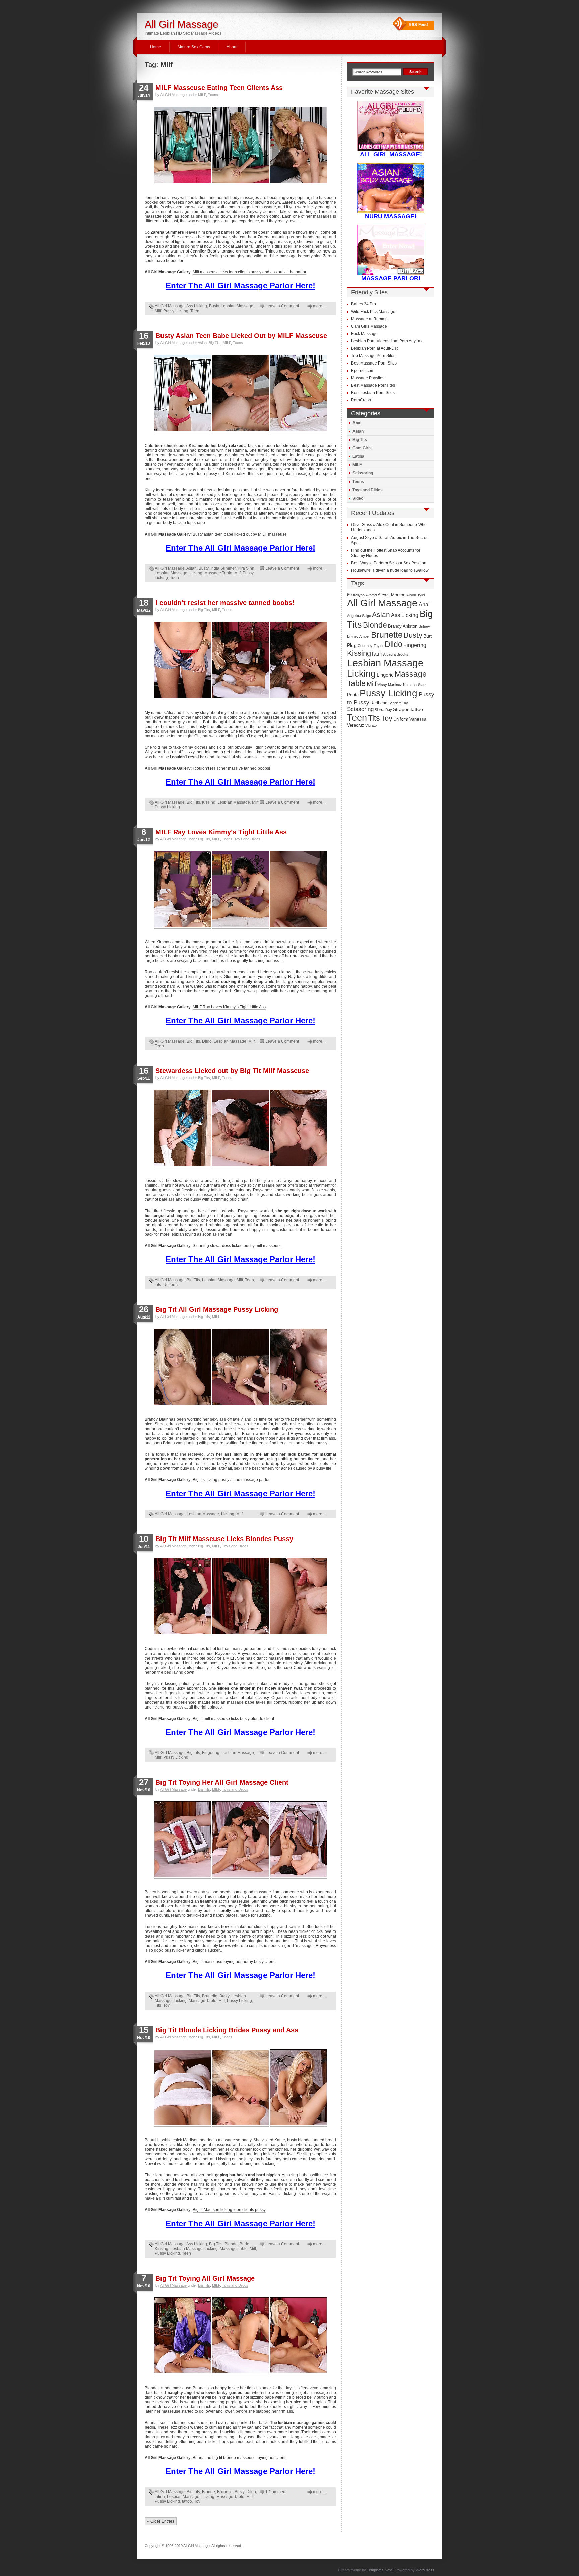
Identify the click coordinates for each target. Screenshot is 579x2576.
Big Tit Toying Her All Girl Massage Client (222, 1782)
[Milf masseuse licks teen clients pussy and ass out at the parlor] (183, 182)
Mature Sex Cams (194, 47)
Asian (202, 343)
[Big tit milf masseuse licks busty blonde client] (183, 1633)
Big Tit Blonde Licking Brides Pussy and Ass (227, 2030)
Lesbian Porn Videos (370, 341)
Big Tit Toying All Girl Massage (205, 2278)
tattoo (187, 2501)
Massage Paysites (368, 378)
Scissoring (363, 473)
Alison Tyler (416, 595)
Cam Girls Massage (369, 326)
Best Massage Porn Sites (374, 363)
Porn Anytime (411, 341)
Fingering (211, 1753)
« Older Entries (161, 2521)
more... (319, 306)
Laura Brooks (397, 654)
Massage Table (218, 573)
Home (156, 47)
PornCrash (361, 400)
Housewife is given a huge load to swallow (390, 570)
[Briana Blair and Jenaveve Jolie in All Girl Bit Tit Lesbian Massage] (183, 2372)
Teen (195, 311)
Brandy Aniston (403, 626)
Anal (357, 423)
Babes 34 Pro (364, 304)
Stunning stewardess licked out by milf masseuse (237, 1246)
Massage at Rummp (369, 319)
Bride (244, 2244)
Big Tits (215, 343)
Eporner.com (363, 371)
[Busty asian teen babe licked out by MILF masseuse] (183, 430)
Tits (158, 1285)
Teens (213, 95)
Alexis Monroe (392, 595)
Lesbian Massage (237, 306)
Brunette (210, 1996)
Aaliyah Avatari (365, 595)
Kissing (209, 802)
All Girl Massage (182, 24)
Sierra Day (383, 710)
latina (160, 2497)
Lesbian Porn (363, 348)
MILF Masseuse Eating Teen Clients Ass (219, 88)
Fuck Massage (364, 334)
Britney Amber (359, 636)
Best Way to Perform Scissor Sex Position (389, 563)
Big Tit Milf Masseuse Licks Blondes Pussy (224, 1539)
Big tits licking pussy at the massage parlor (231, 1480)
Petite (353, 695)
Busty (214, 306)
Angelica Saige (359, 616)
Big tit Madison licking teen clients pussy (229, 2210)
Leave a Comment (282, 306)
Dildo (207, 1041)
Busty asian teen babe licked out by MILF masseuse (240, 534)
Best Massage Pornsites (373, 385)
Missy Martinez (390, 685)
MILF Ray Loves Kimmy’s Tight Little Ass (221, 832)
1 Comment (276, 2492)
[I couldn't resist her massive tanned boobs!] (183, 697)
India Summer (223, 568)
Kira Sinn (246, 568)
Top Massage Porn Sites (373, 356)
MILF (202, 95)
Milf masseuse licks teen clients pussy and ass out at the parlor (249, 272)
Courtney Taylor (371, 646)
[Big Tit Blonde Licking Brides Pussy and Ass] (183, 2124)
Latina (358, 456)
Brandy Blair (156, 1419)
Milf (158, 311)
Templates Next (380, 2570)
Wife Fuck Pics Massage (373, 312)
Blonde (231, 2244)
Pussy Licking (176, 311)
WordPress (425, 2570)
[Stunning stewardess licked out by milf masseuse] (183, 1165)
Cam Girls (362, 448)
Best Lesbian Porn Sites (373, 393)
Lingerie (385, 675)
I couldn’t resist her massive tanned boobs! (225, 603)
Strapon (401, 709)
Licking (196, 573)
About (232, 47)
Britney (424, 626)
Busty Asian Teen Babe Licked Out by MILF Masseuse (241, 336)
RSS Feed (418, 25)
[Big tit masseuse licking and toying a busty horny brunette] (183, 1876)
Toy (166, 2005)
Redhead (379, 703)
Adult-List (389, 348)
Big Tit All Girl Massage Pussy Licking (217, 1309)
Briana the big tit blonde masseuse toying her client (239, 2458)
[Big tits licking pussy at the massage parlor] (183, 1404)
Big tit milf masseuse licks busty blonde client (233, 1719)
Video (358, 498)
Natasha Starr (414, 685)
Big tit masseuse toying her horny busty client (234, 1962)
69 (349, 595)
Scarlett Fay (398, 703)
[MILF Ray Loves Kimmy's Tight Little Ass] (183, 926)
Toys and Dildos (247, 839)
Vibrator (372, 725)
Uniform (170, 1285)
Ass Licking (197, 306)
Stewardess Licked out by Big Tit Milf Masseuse (232, 1071)
